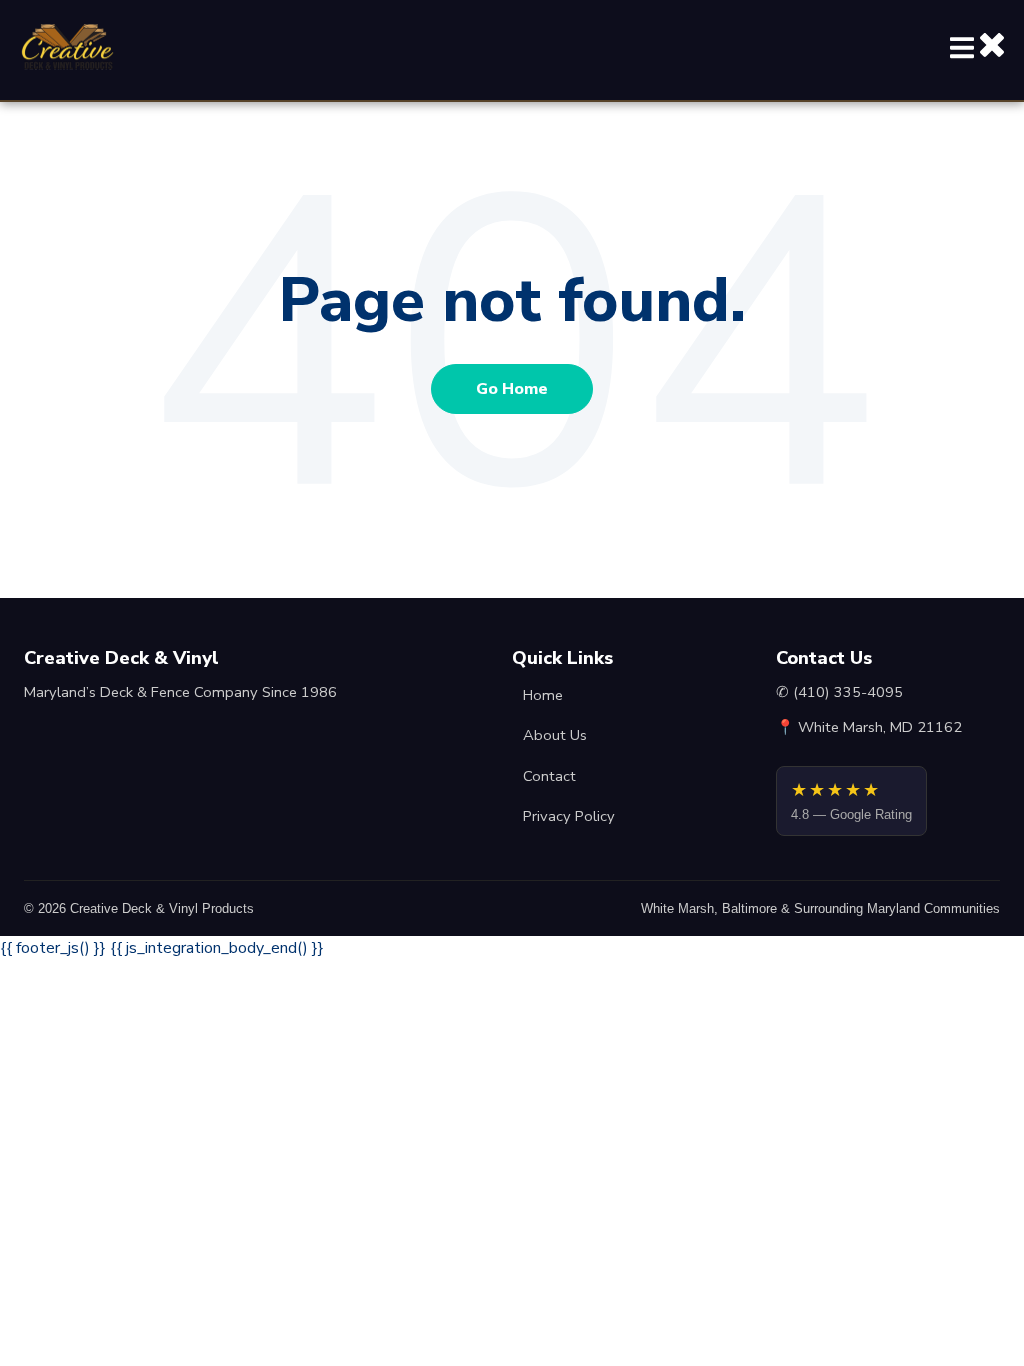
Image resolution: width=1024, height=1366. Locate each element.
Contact (549, 776)
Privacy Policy (569, 816)
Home (543, 695)
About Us (555, 735)
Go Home (512, 389)
